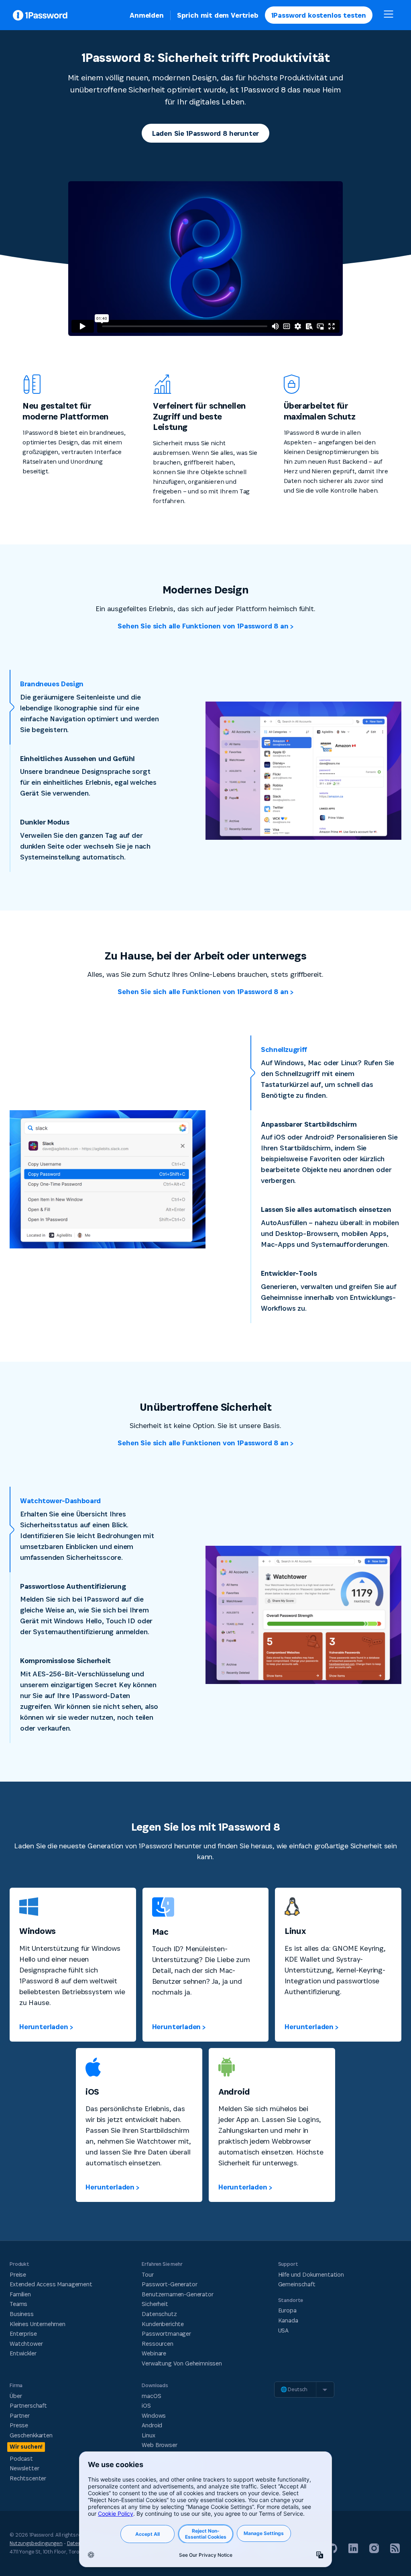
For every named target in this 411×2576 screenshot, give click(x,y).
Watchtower (26, 2344)
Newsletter (24, 2468)
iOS (146, 2405)
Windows (154, 2415)
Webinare (154, 2353)
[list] (304, 2390)
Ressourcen (157, 2344)
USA (284, 2330)
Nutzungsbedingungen (36, 2543)
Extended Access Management (51, 2284)
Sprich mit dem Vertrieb (218, 15)
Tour (148, 2274)
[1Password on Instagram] (374, 2551)
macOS (151, 2396)
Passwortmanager (166, 2334)
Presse (19, 2425)
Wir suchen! (26, 2446)
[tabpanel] (303, 771)
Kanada (288, 2320)
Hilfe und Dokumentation (311, 2274)
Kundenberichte (163, 2324)
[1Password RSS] (395, 2551)
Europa (287, 2310)
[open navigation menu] (389, 15)
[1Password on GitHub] (332, 2551)
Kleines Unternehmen (38, 2324)
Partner (20, 2415)
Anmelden (147, 15)
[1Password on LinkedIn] (353, 2551)
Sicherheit (155, 2304)
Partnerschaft (28, 2405)
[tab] (85, 707)
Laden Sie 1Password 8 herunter (206, 133)
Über (16, 2396)
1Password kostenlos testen (319, 15)
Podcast (21, 2458)
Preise (18, 2274)
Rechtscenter (28, 2478)
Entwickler (23, 2353)
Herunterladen (44, 2027)
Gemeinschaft (297, 2284)
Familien (20, 2294)
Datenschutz (159, 2314)
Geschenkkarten (31, 2435)
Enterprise (23, 2334)
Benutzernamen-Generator (177, 2294)
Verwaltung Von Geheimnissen (182, 2363)
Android (152, 2425)
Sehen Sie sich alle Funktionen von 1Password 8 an (203, 626)
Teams (18, 2304)
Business (22, 2314)
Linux (148, 2435)
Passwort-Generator (169, 2284)
